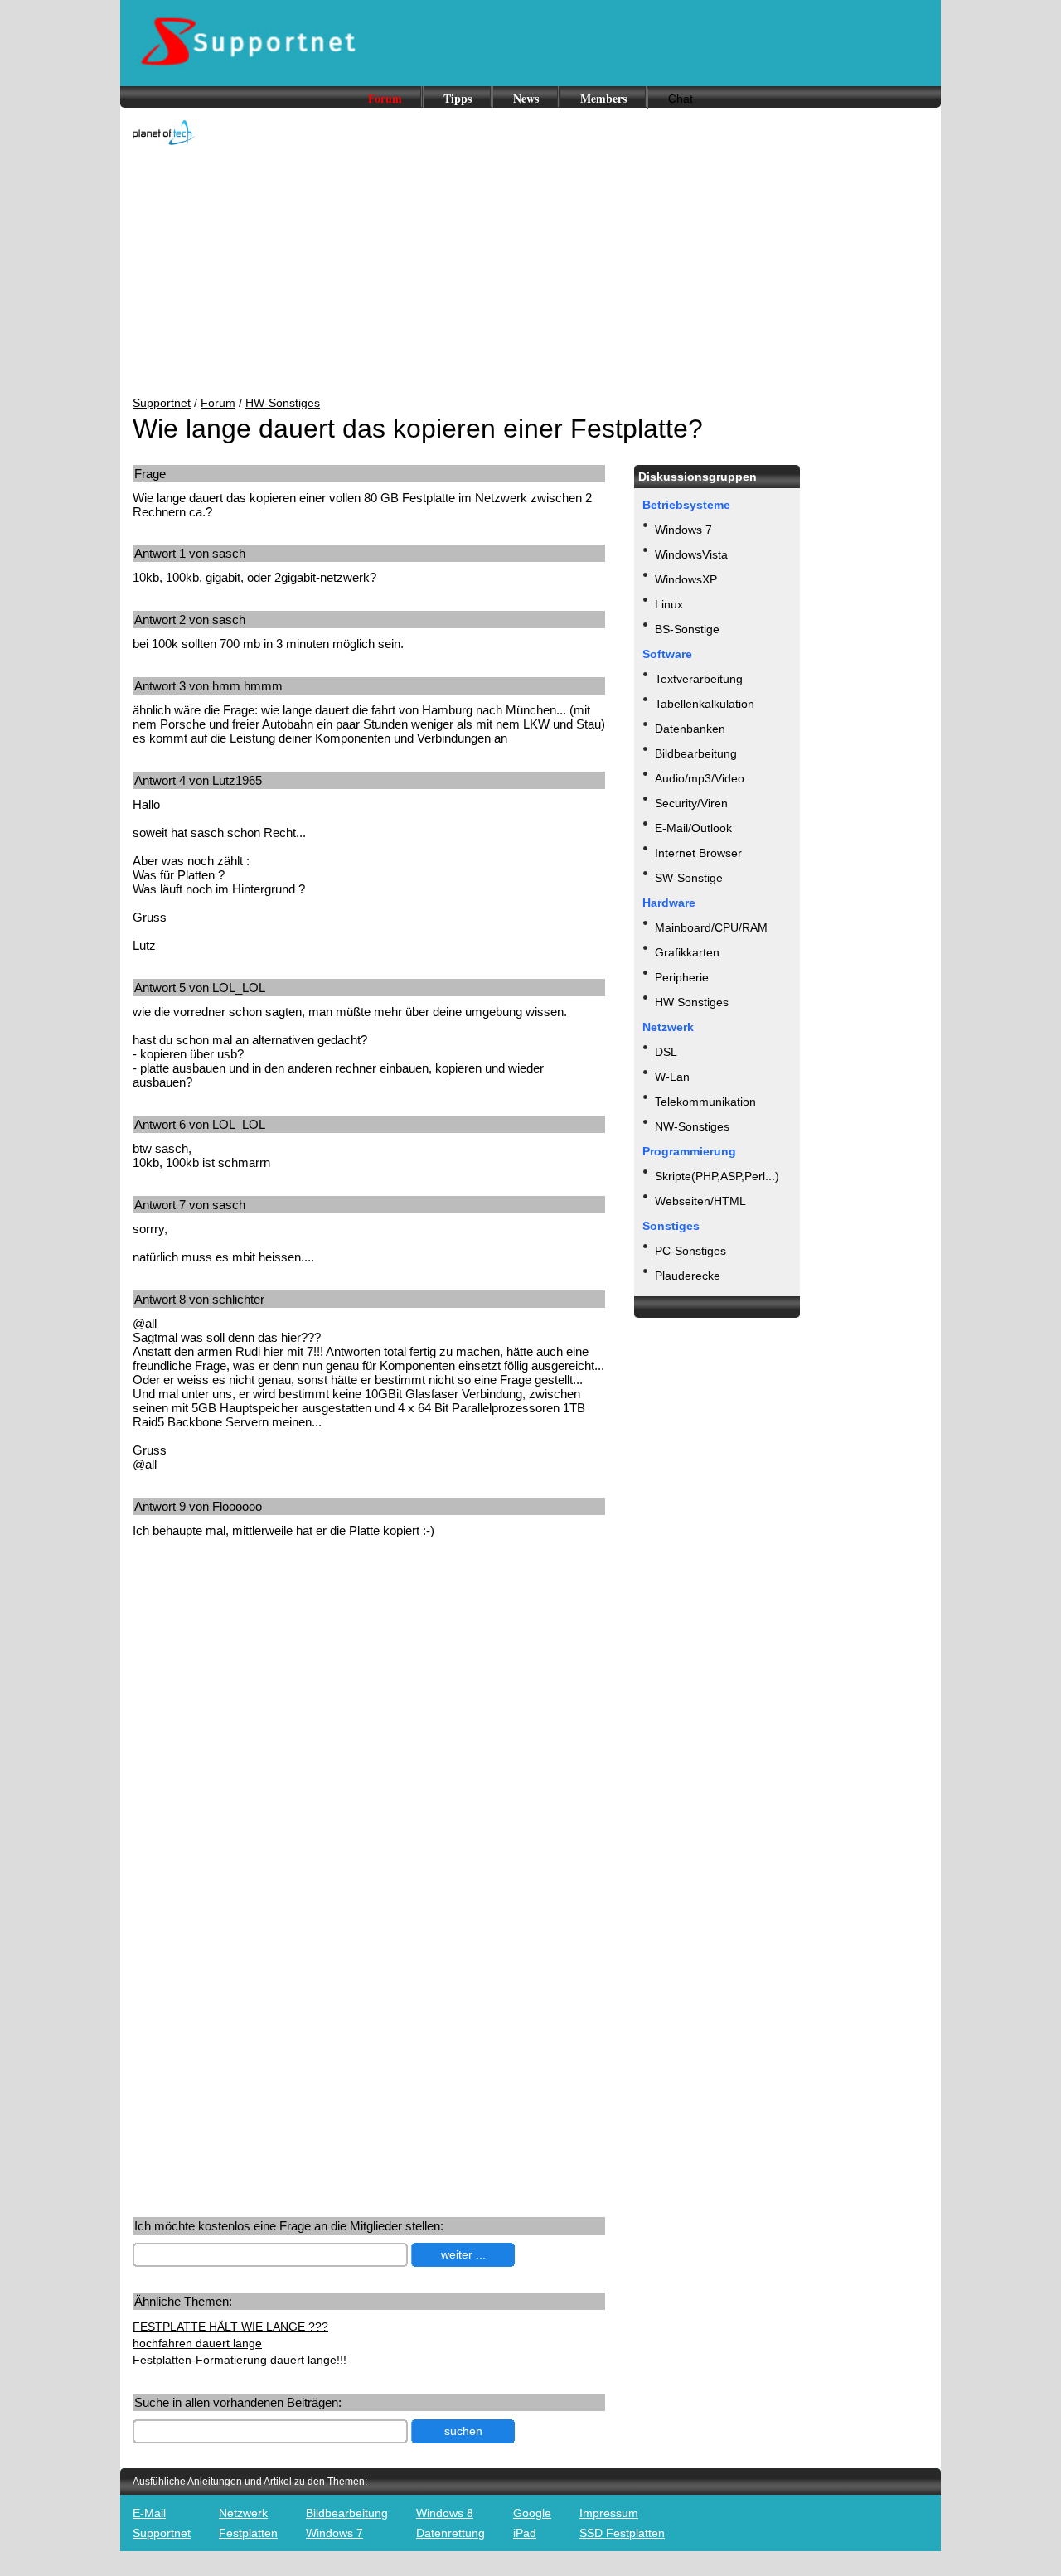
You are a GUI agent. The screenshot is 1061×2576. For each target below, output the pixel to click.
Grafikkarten (687, 952)
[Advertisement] (530, 272)
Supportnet (162, 403)
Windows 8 (445, 2513)
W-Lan (672, 1077)
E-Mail (149, 2513)
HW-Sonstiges (283, 403)
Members (603, 98)
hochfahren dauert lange (197, 2343)
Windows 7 (683, 530)
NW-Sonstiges (692, 1126)
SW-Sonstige (689, 878)
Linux (669, 604)
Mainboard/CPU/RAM (711, 927)
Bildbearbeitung (696, 753)
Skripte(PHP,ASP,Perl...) (717, 1176)
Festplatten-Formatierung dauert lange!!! (240, 2360)
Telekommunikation (705, 1102)
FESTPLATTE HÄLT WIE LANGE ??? (230, 2327)
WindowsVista (691, 554)
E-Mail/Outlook (693, 828)
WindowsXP (686, 579)
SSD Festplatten (622, 2533)
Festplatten (248, 2533)
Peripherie (682, 977)
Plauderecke (688, 1276)
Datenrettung (451, 2533)
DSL (666, 1052)
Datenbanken (690, 729)
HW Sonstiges (692, 1002)
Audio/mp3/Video (700, 778)
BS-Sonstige (687, 629)
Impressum (609, 2513)
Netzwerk (243, 2513)
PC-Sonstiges (690, 1251)
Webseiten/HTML (700, 1201)
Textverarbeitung (699, 679)
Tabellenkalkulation (705, 704)
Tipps (458, 98)
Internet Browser (698, 853)
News (526, 98)
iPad (525, 2533)
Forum (385, 98)
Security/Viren (691, 803)
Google (532, 2513)
